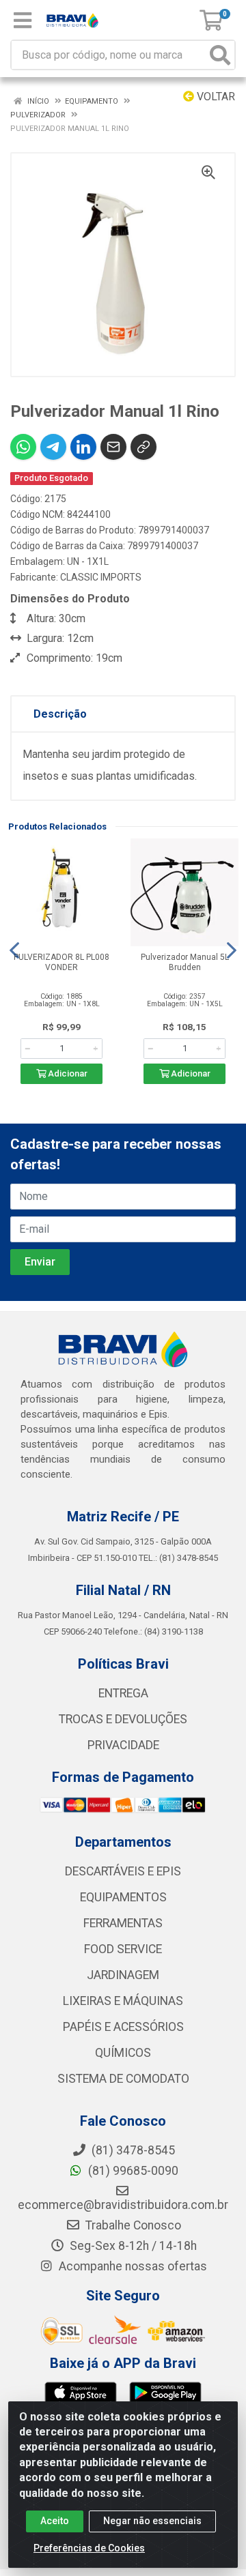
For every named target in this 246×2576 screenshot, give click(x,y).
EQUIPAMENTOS (123, 1897)
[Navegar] (14, 950)
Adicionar (67, 1073)
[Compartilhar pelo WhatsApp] (23, 447)
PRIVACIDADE (123, 1745)
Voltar (215, 97)
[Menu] (23, 20)
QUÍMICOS (123, 2053)
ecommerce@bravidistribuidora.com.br (123, 2205)
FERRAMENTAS (123, 1923)
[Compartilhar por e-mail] (113, 447)
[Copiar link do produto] (143, 447)
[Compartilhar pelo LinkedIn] (83, 447)
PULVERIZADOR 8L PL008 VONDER (61, 962)
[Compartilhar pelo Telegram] (53, 447)
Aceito (55, 2521)
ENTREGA (123, 1693)
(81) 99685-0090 (132, 2171)
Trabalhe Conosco (132, 2225)
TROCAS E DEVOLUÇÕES (123, 1719)
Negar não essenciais (152, 2521)
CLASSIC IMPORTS (101, 577)
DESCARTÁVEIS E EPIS (123, 1871)
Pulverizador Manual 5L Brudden (185, 962)
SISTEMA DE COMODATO (123, 2079)
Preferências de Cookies (89, 2548)
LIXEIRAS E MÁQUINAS (123, 2001)
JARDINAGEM (123, 1975)
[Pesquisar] (220, 55)
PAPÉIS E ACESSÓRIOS (123, 2027)
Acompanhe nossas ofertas (132, 2266)
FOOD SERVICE (123, 1949)
